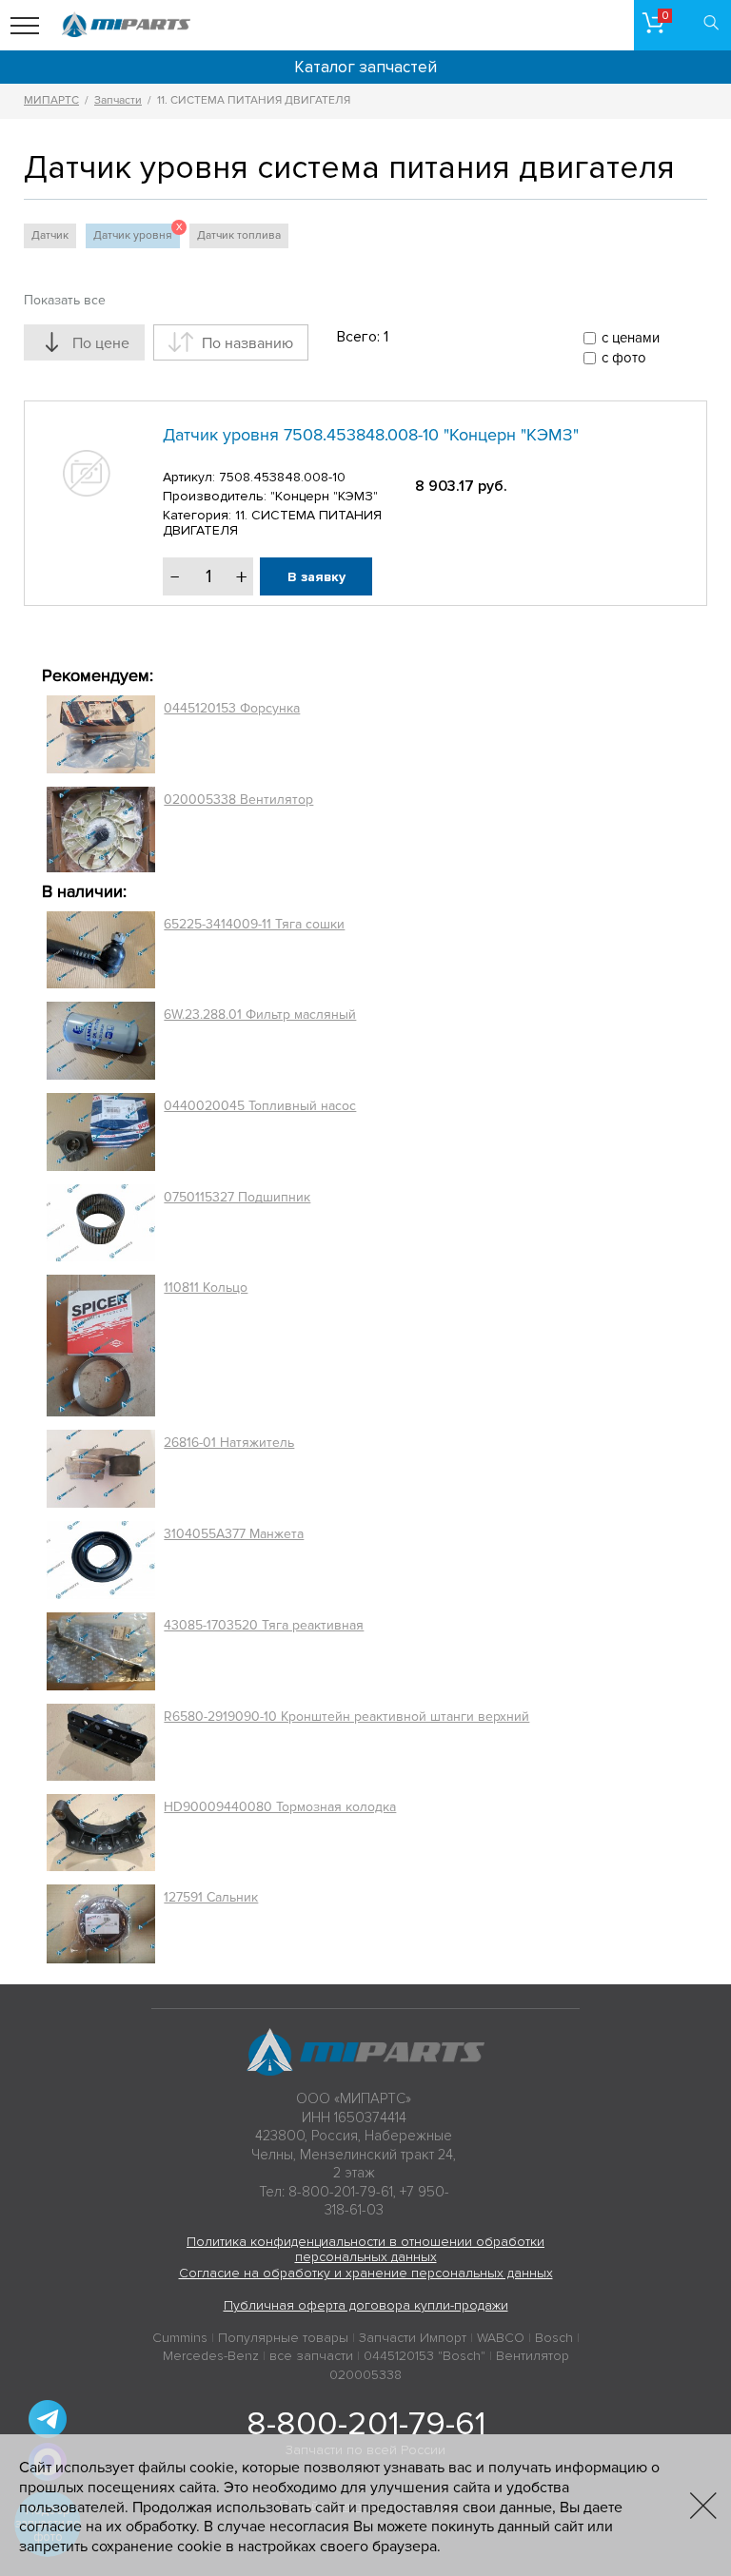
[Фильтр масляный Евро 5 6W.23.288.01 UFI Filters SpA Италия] (101, 1041)
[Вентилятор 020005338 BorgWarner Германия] (101, 829)
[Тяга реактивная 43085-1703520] (101, 1651)
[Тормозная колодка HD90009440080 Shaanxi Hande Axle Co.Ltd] (101, 1833)
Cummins (180, 2338)
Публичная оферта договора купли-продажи (366, 2305)
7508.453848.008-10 (282, 477)
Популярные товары (283, 2338)
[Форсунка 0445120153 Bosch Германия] (101, 734)
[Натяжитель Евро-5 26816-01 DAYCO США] (101, 1469)
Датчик (50, 235)
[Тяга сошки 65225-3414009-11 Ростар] (101, 950)
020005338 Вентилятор (238, 800)
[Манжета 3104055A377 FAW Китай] (101, 1560)
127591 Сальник (211, 1897)
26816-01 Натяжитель (229, 1443)
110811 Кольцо (206, 1288)
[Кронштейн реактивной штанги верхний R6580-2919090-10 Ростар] (101, 1742)
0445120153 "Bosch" (425, 2356)
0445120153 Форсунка (232, 708)
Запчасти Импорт (413, 2338)
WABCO (501, 2338)
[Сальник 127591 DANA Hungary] (101, 1924)
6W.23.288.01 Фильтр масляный (260, 1015)
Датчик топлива (239, 235)
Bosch (554, 2338)
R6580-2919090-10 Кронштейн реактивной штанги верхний (346, 1717)
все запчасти (311, 2356)
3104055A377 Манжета (234, 1534)
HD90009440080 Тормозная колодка (280, 1807)
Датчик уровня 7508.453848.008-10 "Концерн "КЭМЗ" (371, 435)
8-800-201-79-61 (366, 2424)
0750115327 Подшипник (237, 1197)
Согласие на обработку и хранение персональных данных (366, 2273)
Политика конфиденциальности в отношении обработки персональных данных (365, 2250)
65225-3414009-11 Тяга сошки (254, 924)
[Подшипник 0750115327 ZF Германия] (101, 1222)
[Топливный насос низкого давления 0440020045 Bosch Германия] (101, 1132)
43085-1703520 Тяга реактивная (264, 1625)
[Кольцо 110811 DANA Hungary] (101, 1346)
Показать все (65, 300)
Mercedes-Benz (211, 2356)
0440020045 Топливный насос (260, 1106)
